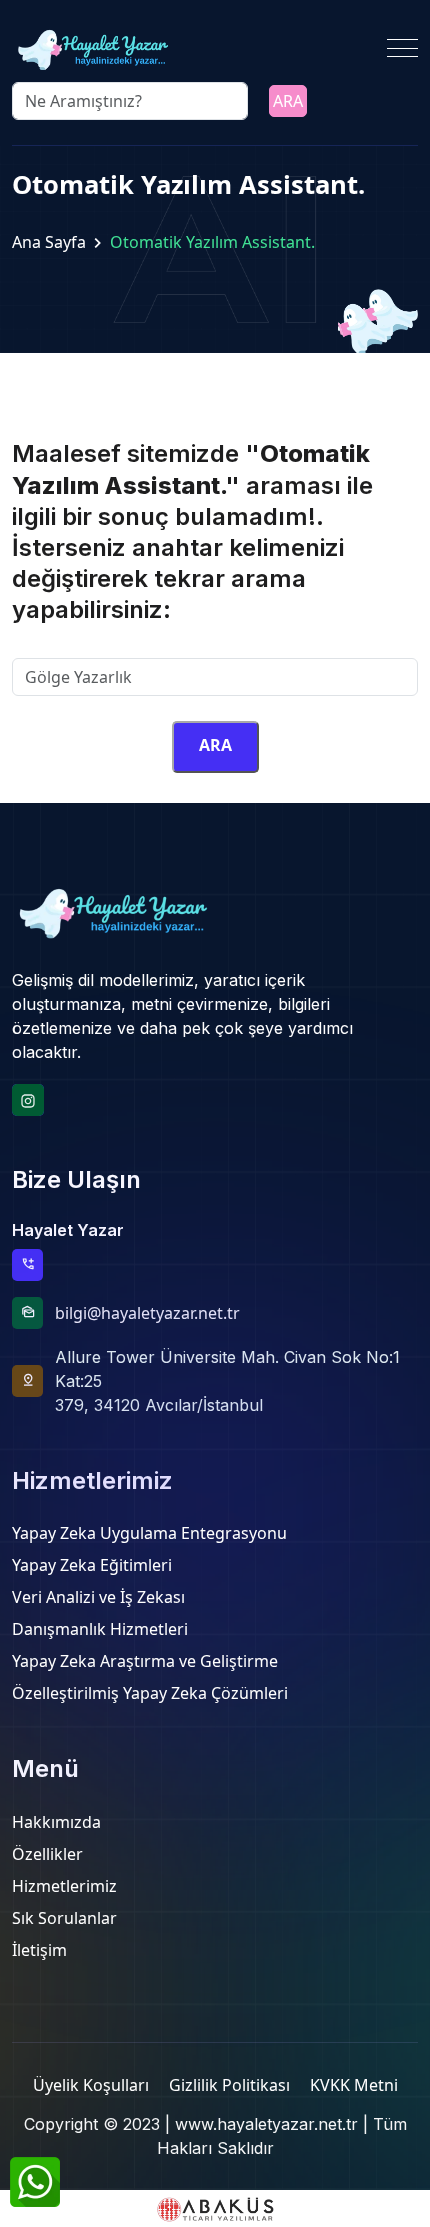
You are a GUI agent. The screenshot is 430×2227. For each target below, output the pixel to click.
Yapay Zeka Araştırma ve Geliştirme (145, 1661)
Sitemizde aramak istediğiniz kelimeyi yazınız (181, 646)
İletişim (39, 1950)
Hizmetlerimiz (64, 1886)
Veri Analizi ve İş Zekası (98, 1597)
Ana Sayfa (49, 242)
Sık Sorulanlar (64, 1918)
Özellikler (47, 1854)
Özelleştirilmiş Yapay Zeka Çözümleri (150, 1693)
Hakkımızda (56, 1822)
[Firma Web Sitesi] (215, 2208)
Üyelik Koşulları (91, 2085)
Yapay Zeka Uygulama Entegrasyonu (149, 1533)
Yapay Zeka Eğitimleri (92, 1565)
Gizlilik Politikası (229, 2085)
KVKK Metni (354, 2085)
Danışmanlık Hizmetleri (100, 1629)
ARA (288, 101)
